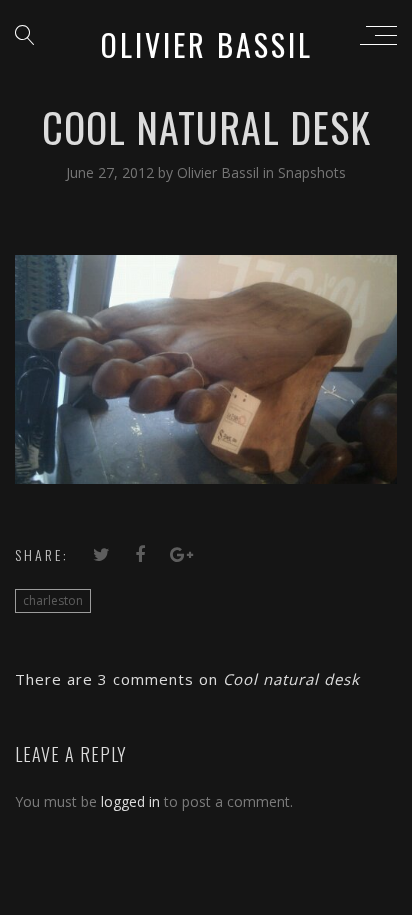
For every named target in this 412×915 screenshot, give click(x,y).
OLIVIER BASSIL (207, 44)
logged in (130, 801)
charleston (53, 600)
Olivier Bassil (220, 172)
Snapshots (312, 172)
